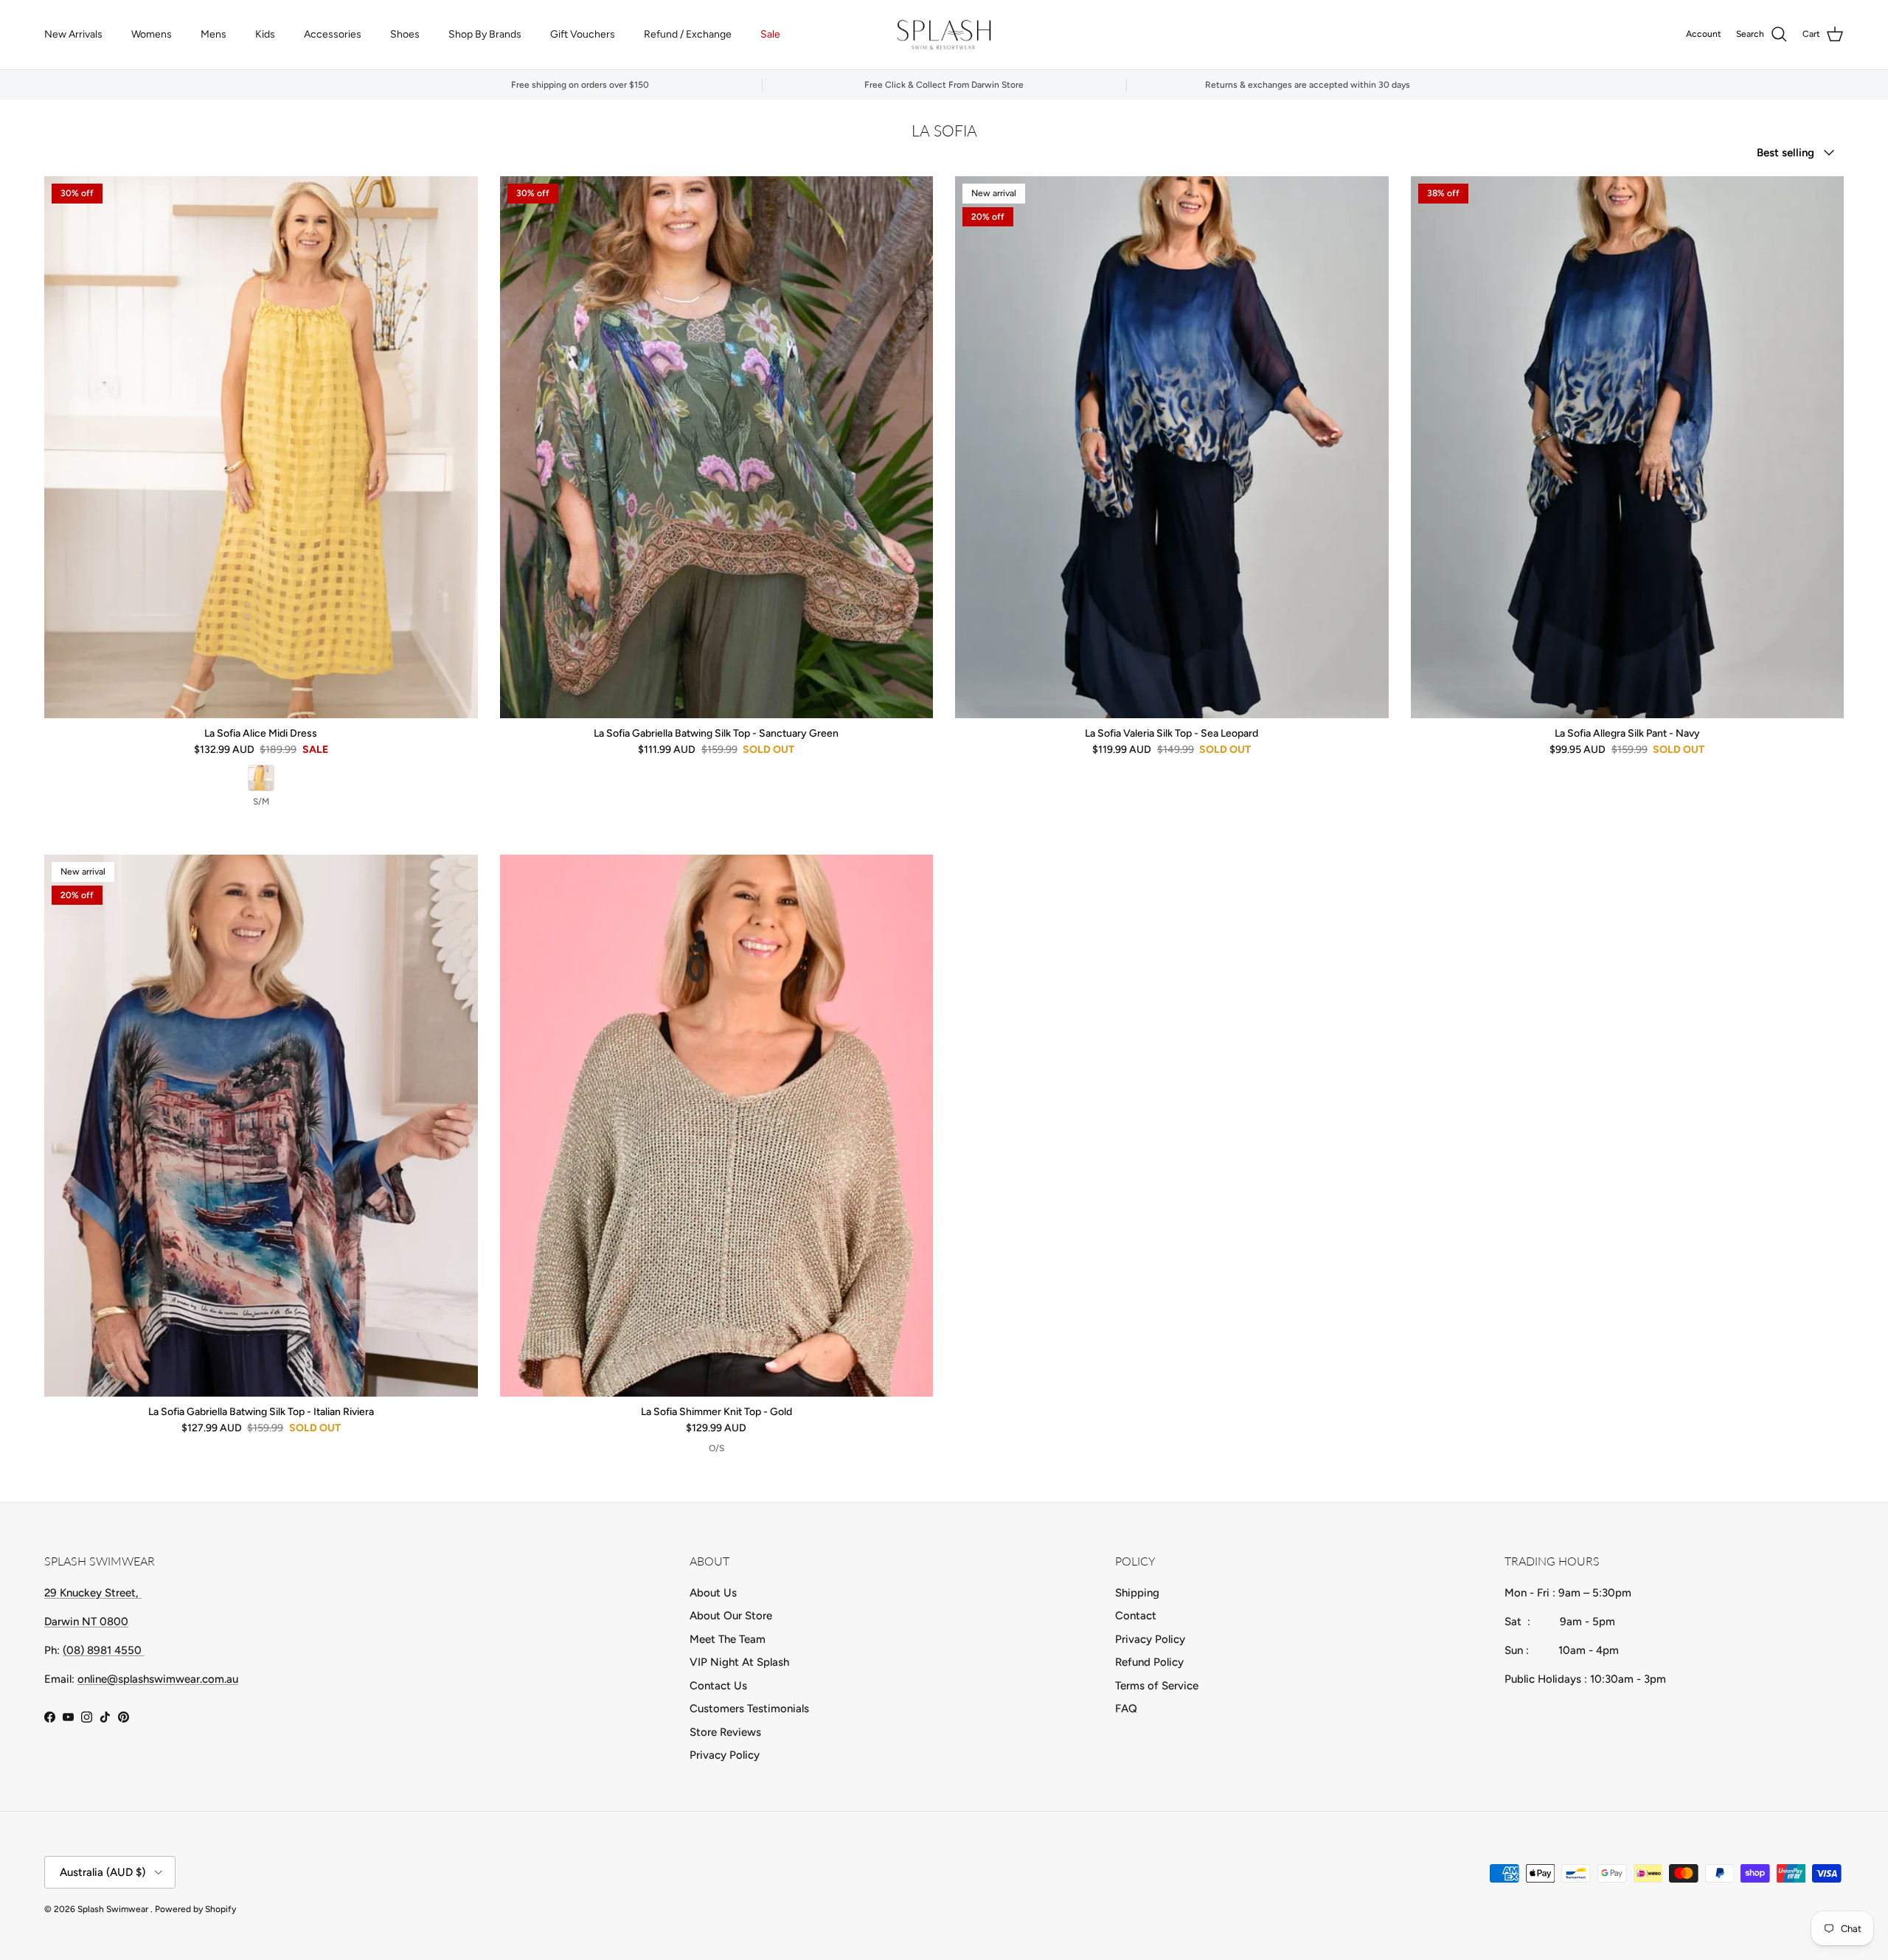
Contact (1136, 1616)
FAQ (1126, 1709)
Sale (770, 34)
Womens (152, 34)
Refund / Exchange (688, 34)
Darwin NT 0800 (86, 1622)
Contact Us (718, 1686)
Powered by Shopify (195, 1909)
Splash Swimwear (114, 1909)
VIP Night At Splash (739, 1662)
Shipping (1137, 1593)
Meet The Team (728, 1639)
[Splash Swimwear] (944, 35)
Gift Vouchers (583, 34)
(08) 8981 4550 (104, 1650)
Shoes (405, 34)
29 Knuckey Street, (93, 1593)
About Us (713, 1593)
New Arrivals (73, 34)
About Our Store (731, 1616)
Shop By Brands (485, 34)
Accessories (333, 34)
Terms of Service (1157, 1686)
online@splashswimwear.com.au (158, 1679)
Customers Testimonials (749, 1709)
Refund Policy (1149, 1662)
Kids (265, 34)
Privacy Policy (725, 1755)
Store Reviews (725, 1732)
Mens (214, 34)
